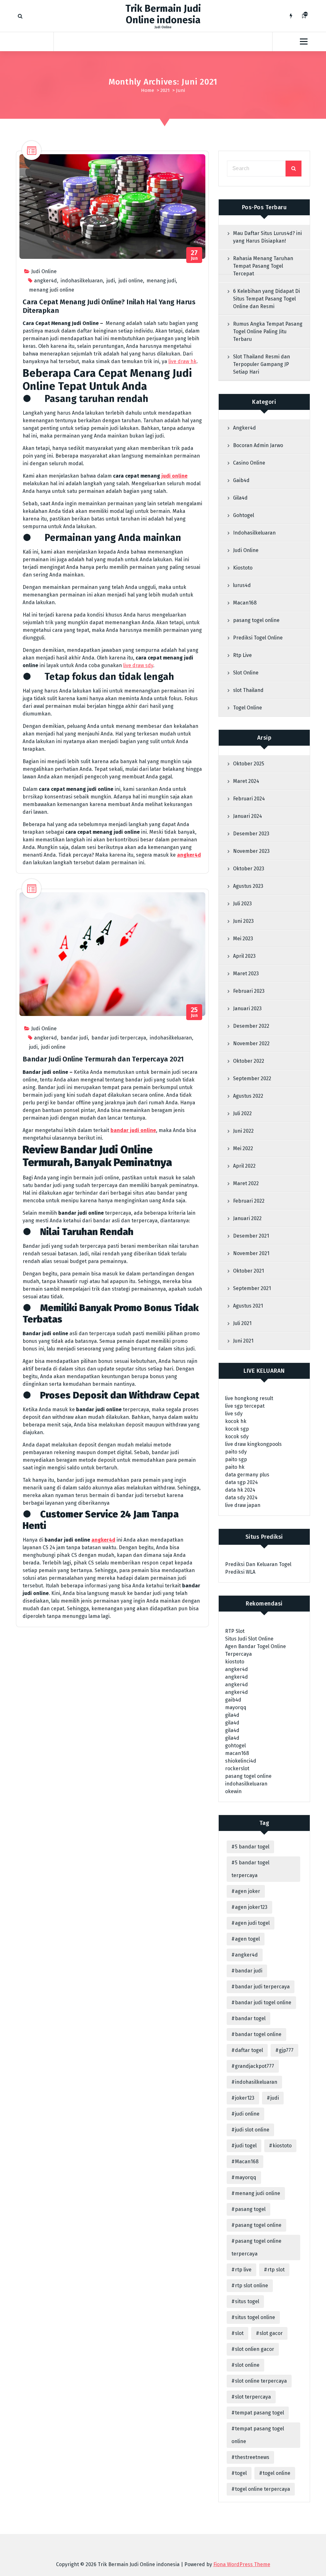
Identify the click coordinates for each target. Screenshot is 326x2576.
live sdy (234, 1414)
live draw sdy (138, 665)
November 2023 (251, 851)
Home (148, 90)
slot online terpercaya (261, 2381)
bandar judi (74, 1038)
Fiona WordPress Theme (242, 2564)
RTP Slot (235, 1631)
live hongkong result (249, 1398)
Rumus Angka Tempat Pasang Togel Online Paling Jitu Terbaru (268, 331)
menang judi (161, 281)
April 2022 (244, 1166)
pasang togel (250, 2209)
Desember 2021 (251, 1236)
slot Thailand (248, 690)
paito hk (235, 1467)
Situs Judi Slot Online (249, 1639)
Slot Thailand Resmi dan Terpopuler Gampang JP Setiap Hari (262, 364)
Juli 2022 (242, 1113)
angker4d (46, 281)
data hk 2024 (240, 1490)
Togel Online (248, 708)
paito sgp (236, 1459)
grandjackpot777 (255, 2066)
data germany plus (247, 1475)
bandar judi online (133, 1130)
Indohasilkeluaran (254, 533)
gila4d (232, 1715)
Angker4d (244, 428)
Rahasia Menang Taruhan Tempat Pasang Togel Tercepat (263, 266)
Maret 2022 (246, 1183)
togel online (276, 2473)
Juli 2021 (242, 1323)
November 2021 (251, 1253)
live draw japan (243, 1505)
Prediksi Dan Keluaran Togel (258, 1564)
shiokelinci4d (241, 1761)
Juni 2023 (243, 921)
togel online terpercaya (262, 2489)
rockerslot (237, 1768)
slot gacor (271, 2333)
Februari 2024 (249, 799)
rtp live (243, 2270)
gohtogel (235, 1746)
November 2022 (251, 1043)
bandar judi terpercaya (119, 1038)
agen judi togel (252, 1923)
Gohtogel (244, 515)
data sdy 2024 (241, 1498)
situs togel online (255, 2317)
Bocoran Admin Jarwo (258, 445)
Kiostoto (243, 568)
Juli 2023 (242, 904)
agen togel (247, 1939)
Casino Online (249, 463)
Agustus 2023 (248, 886)
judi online (131, 281)
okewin (233, 1791)
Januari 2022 (247, 1218)
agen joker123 (251, 1907)
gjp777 (286, 2050)
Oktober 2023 (249, 869)
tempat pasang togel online (258, 2435)
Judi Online (44, 271)
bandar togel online (258, 2034)
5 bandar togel (252, 1847)
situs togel (247, 2301)
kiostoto (235, 1662)
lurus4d (242, 585)
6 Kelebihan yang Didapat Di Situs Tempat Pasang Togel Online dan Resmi (266, 299)
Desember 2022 (251, 1026)
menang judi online (52, 290)
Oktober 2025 (249, 764)
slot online (247, 2365)
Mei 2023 (243, 939)
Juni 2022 (243, 1131)
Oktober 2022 (249, 1061)
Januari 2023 (247, 1008)
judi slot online (252, 2130)
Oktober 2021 (248, 1271)
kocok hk (236, 1421)
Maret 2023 (246, 974)
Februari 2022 (249, 1201)
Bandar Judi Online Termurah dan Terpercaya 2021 (103, 1059)
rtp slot (276, 2270)
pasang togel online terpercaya (256, 2247)
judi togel (246, 2146)
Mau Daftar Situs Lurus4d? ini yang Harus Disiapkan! (267, 237)
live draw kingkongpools (253, 1444)
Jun (194, 255)
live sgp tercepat (245, 1406)
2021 (165, 90)
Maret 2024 (246, 781)
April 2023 (244, 956)
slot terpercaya (253, 2397)
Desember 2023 (251, 834)
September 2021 (252, 1288)
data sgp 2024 (241, 1482)
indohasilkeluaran (82, 281)
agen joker (248, 1891)
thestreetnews (252, 2457)
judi (111, 281)
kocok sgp (237, 1429)
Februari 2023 (249, 991)
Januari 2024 (248, 816)
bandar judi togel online (263, 2003)
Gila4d (240, 498)
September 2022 (252, 1078)
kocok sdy (237, 1436)
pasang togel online (256, 620)
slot (239, 2333)
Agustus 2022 (248, 1096)
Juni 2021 (243, 1341)
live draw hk (182, 361)
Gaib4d (241, 480)
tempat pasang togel (259, 2413)
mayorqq (236, 1707)
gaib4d (233, 1700)
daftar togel (249, 2050)
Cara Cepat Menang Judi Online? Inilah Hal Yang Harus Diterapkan (109, 306)
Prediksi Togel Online (258, 638)
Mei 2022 (243, 1148)
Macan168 (245, 603)
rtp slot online (252, 2286)
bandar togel (250, 2018)
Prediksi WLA (240, 1572)
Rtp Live (242, 655)
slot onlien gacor (255, 2349)
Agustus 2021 (248, 1306)
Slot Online (246, 673)
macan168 (237, 1753)
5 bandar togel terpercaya (250, 1869)
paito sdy (236, 1452)
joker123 (245, 2098)
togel (241, 2473)
